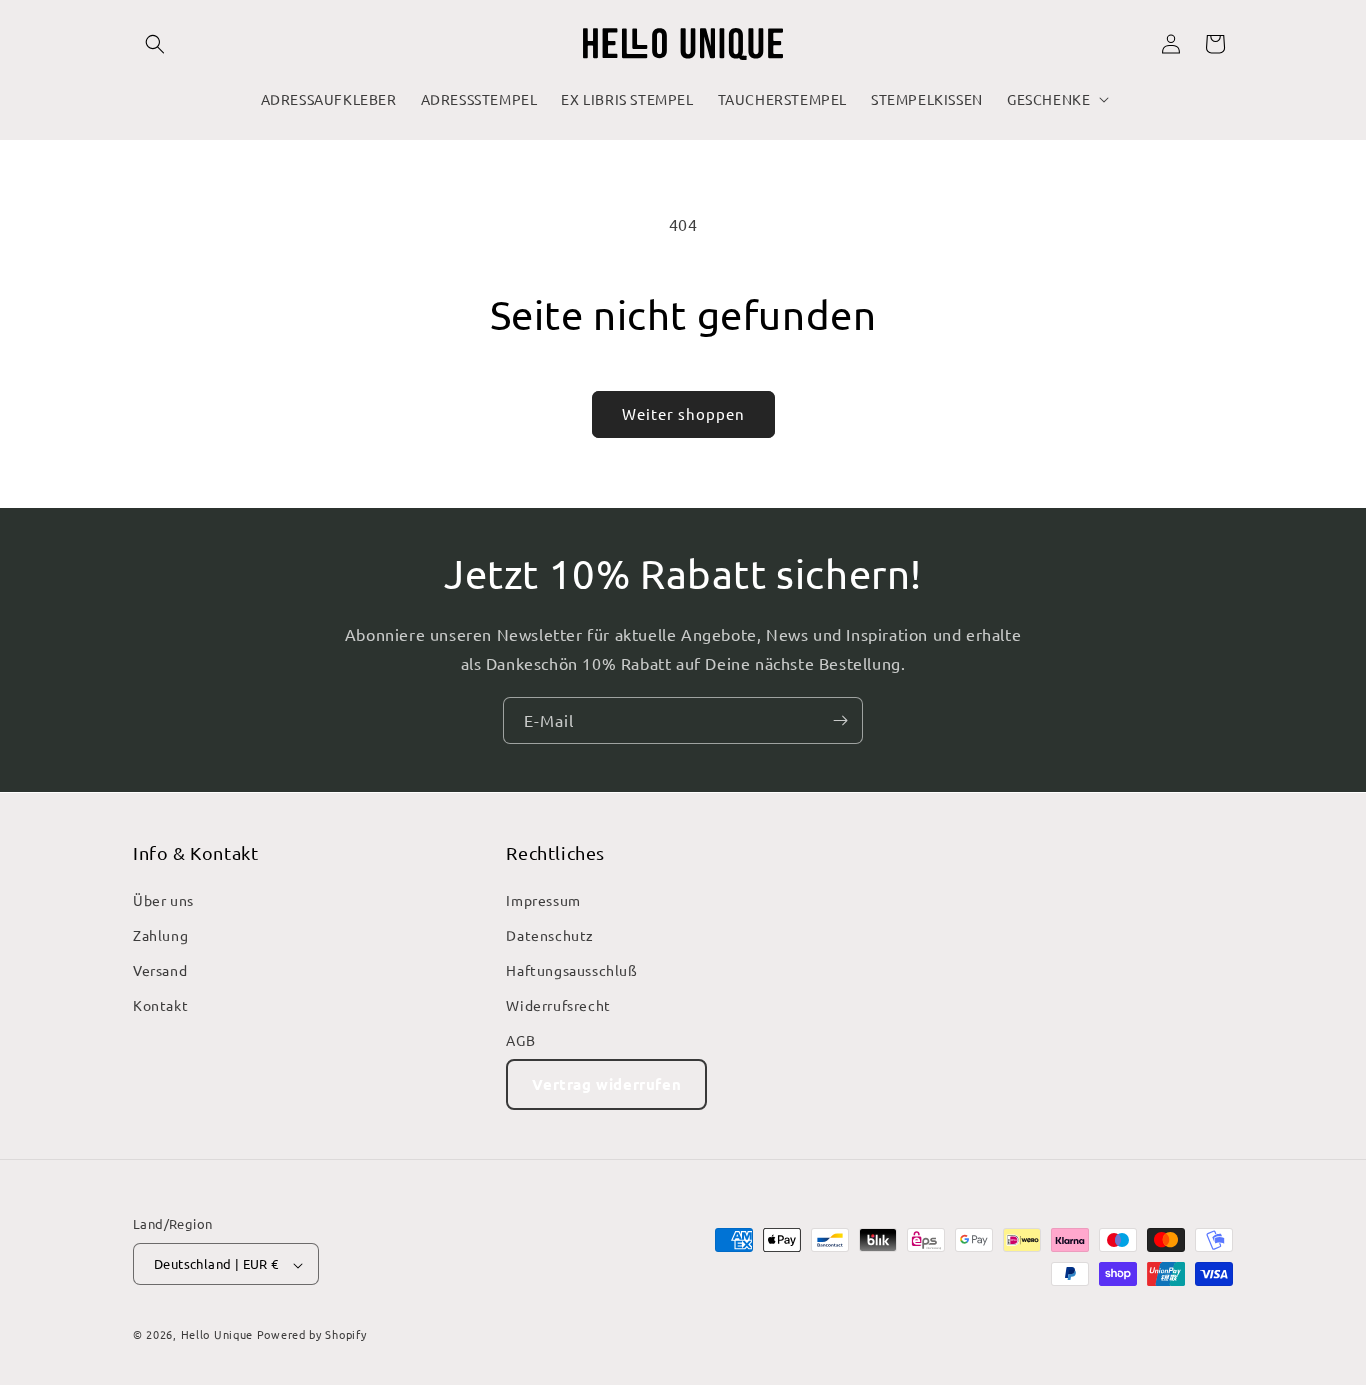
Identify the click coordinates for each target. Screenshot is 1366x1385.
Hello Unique (217, 1335)
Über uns (163, 899)
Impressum (543, 899)
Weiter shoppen (683, 413)
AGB (520, 1040)
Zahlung (160, 934)
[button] (155, 44)
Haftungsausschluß (571, 970)
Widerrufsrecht (558, 1005)
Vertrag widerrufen (606, 1083)
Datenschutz (550, 934)
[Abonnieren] (840, 720)
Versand (160, 970)
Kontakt (160, 1005)
